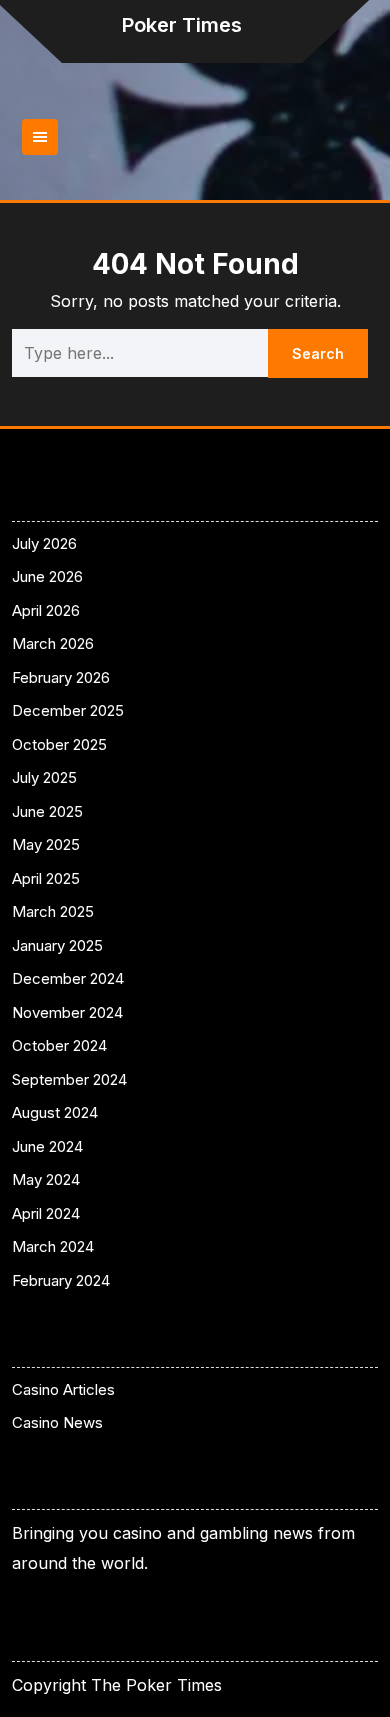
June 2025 (47, 811)
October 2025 (59, 744)
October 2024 (59, 1045)
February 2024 (61, 1280)
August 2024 (55, 1112)
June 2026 (47, 576)
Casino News (57, 1422)
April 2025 (46, 878)
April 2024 (46, 1213)
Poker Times (182, 25)
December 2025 (68, 710)
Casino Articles (63, 1389)
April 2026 (46, 610)
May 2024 (46, 1179)
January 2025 (57, 945)
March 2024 (53, 1246)
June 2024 (47, 1146)
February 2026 (61, 677)
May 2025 (46, 844)
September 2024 (69, 1079)
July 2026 (44, 543)
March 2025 (53, 911)
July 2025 (44, 777)
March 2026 (53, 643)
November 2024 (67, 1012)
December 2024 (68, 978)
